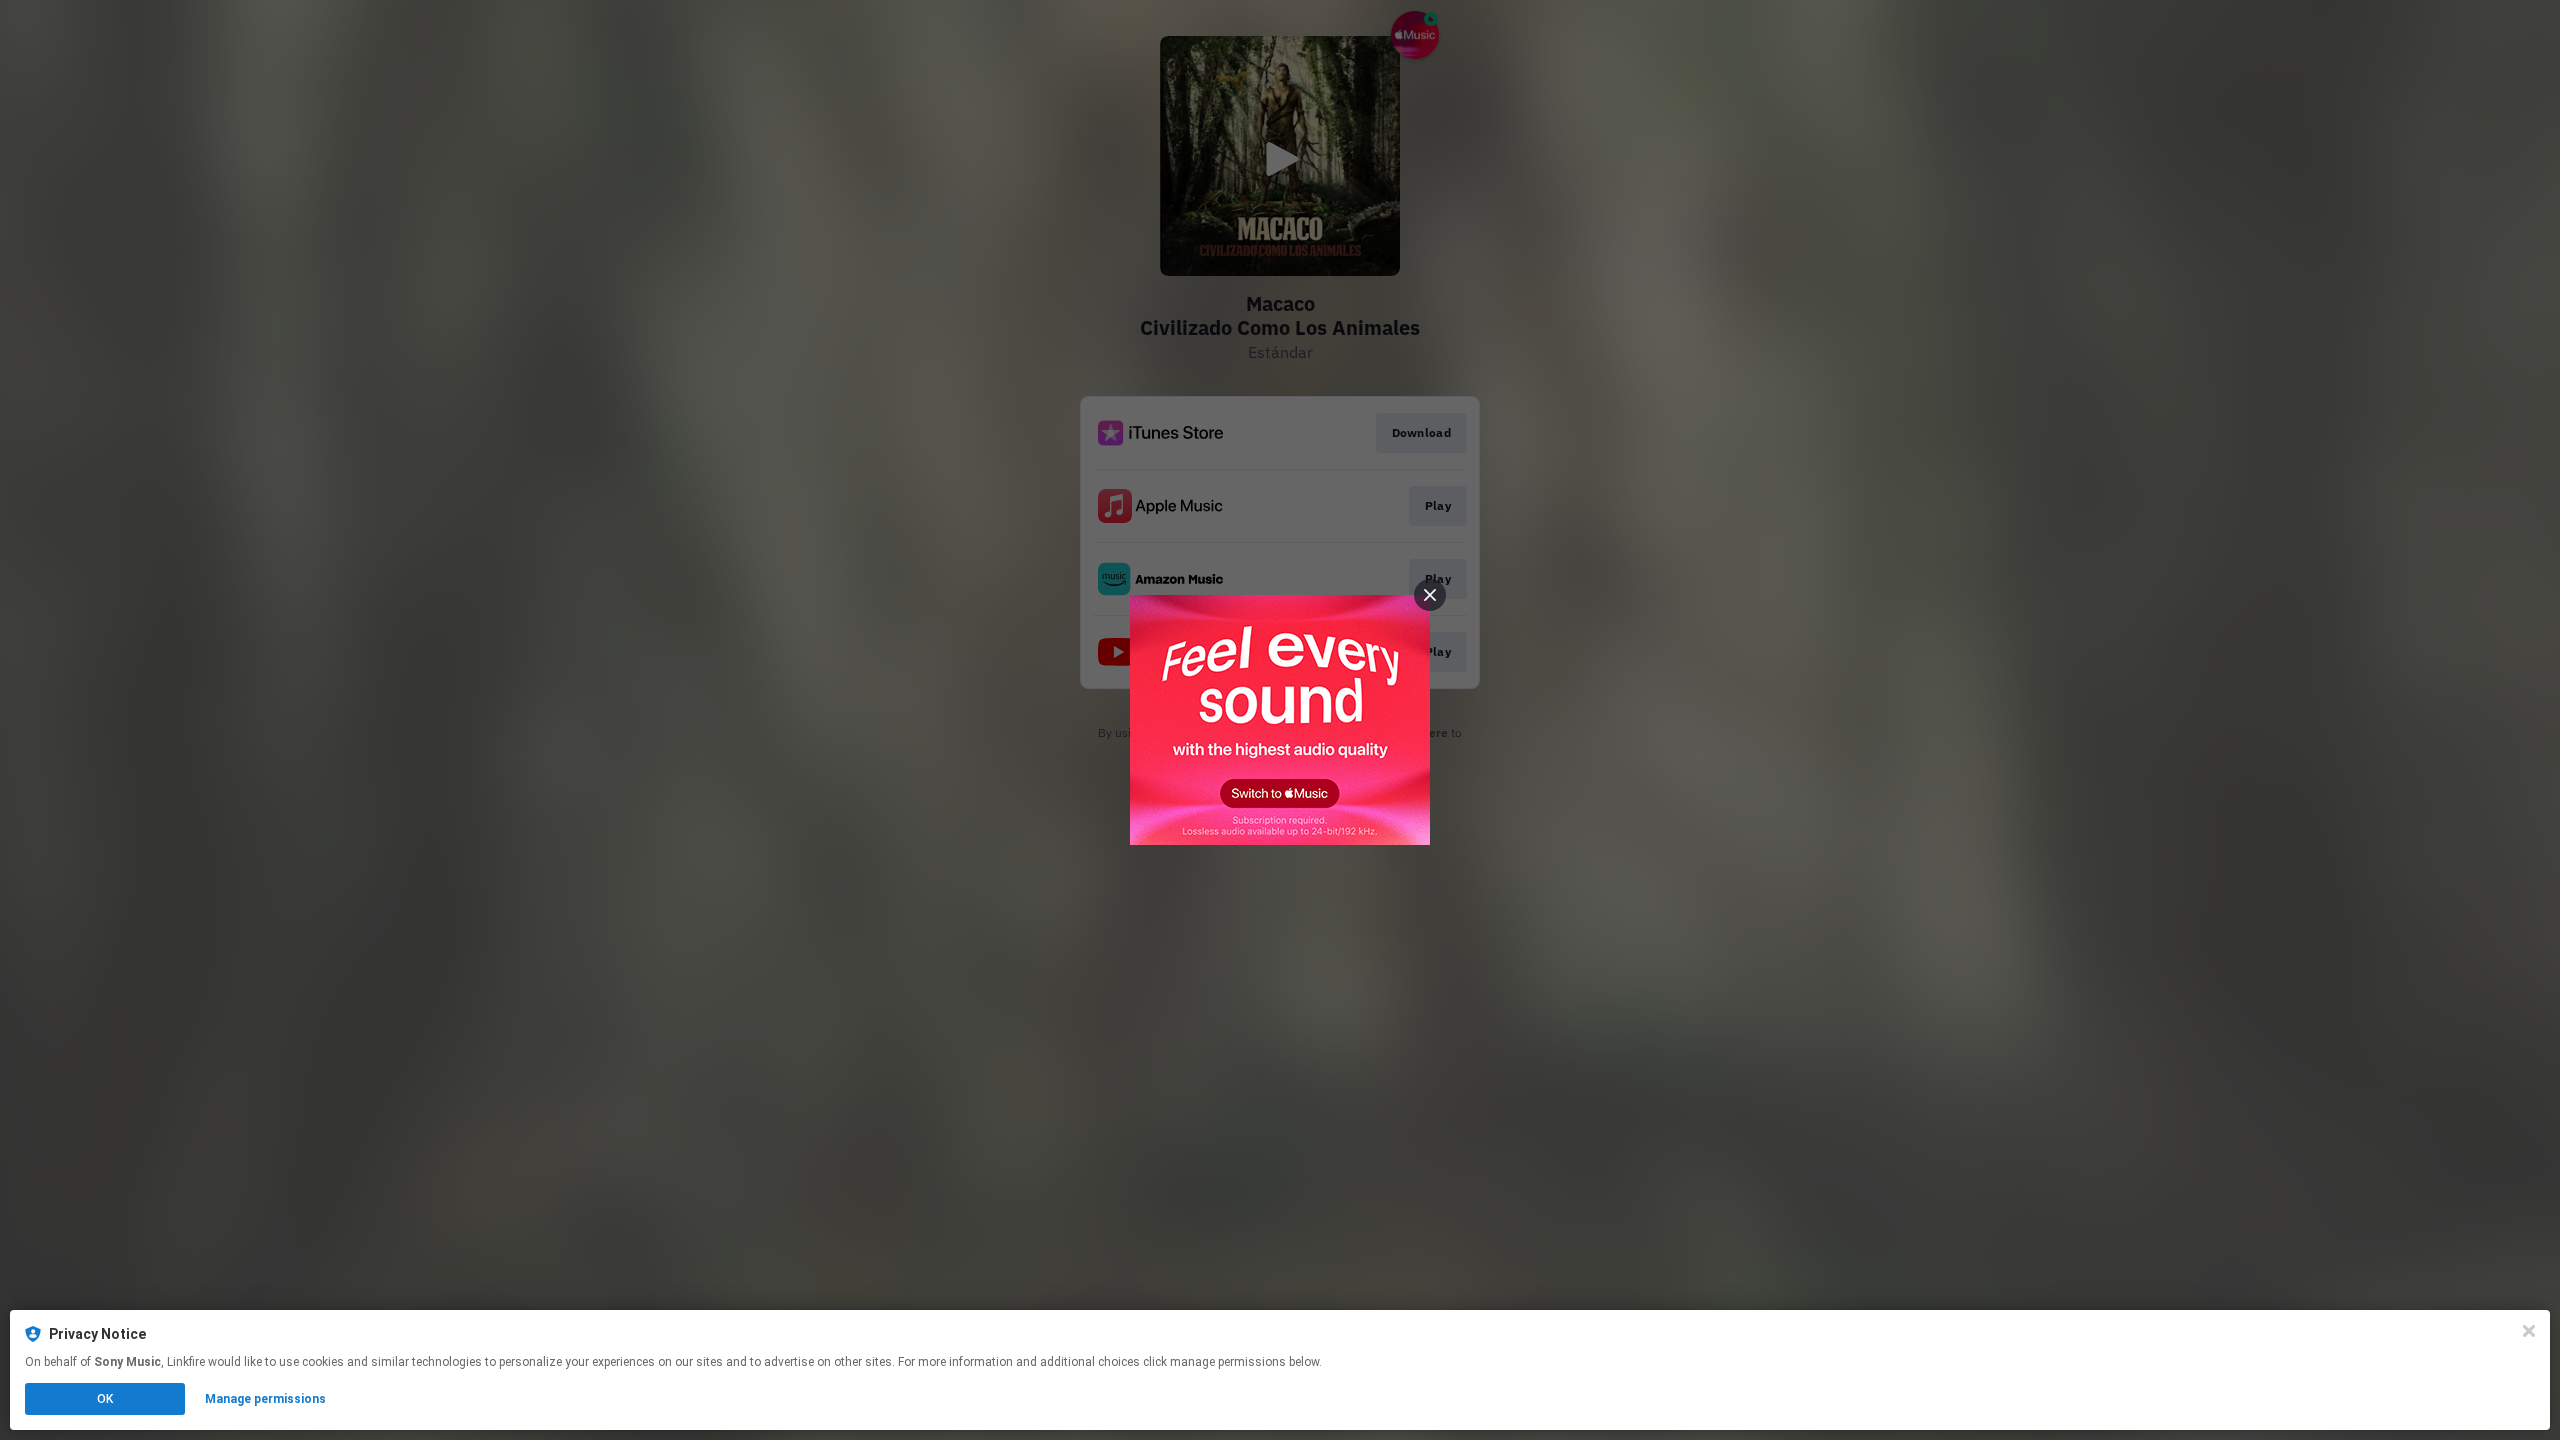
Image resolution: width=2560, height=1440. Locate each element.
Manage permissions (265, 1399)
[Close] (2529, 1331)
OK (105, 1399)
